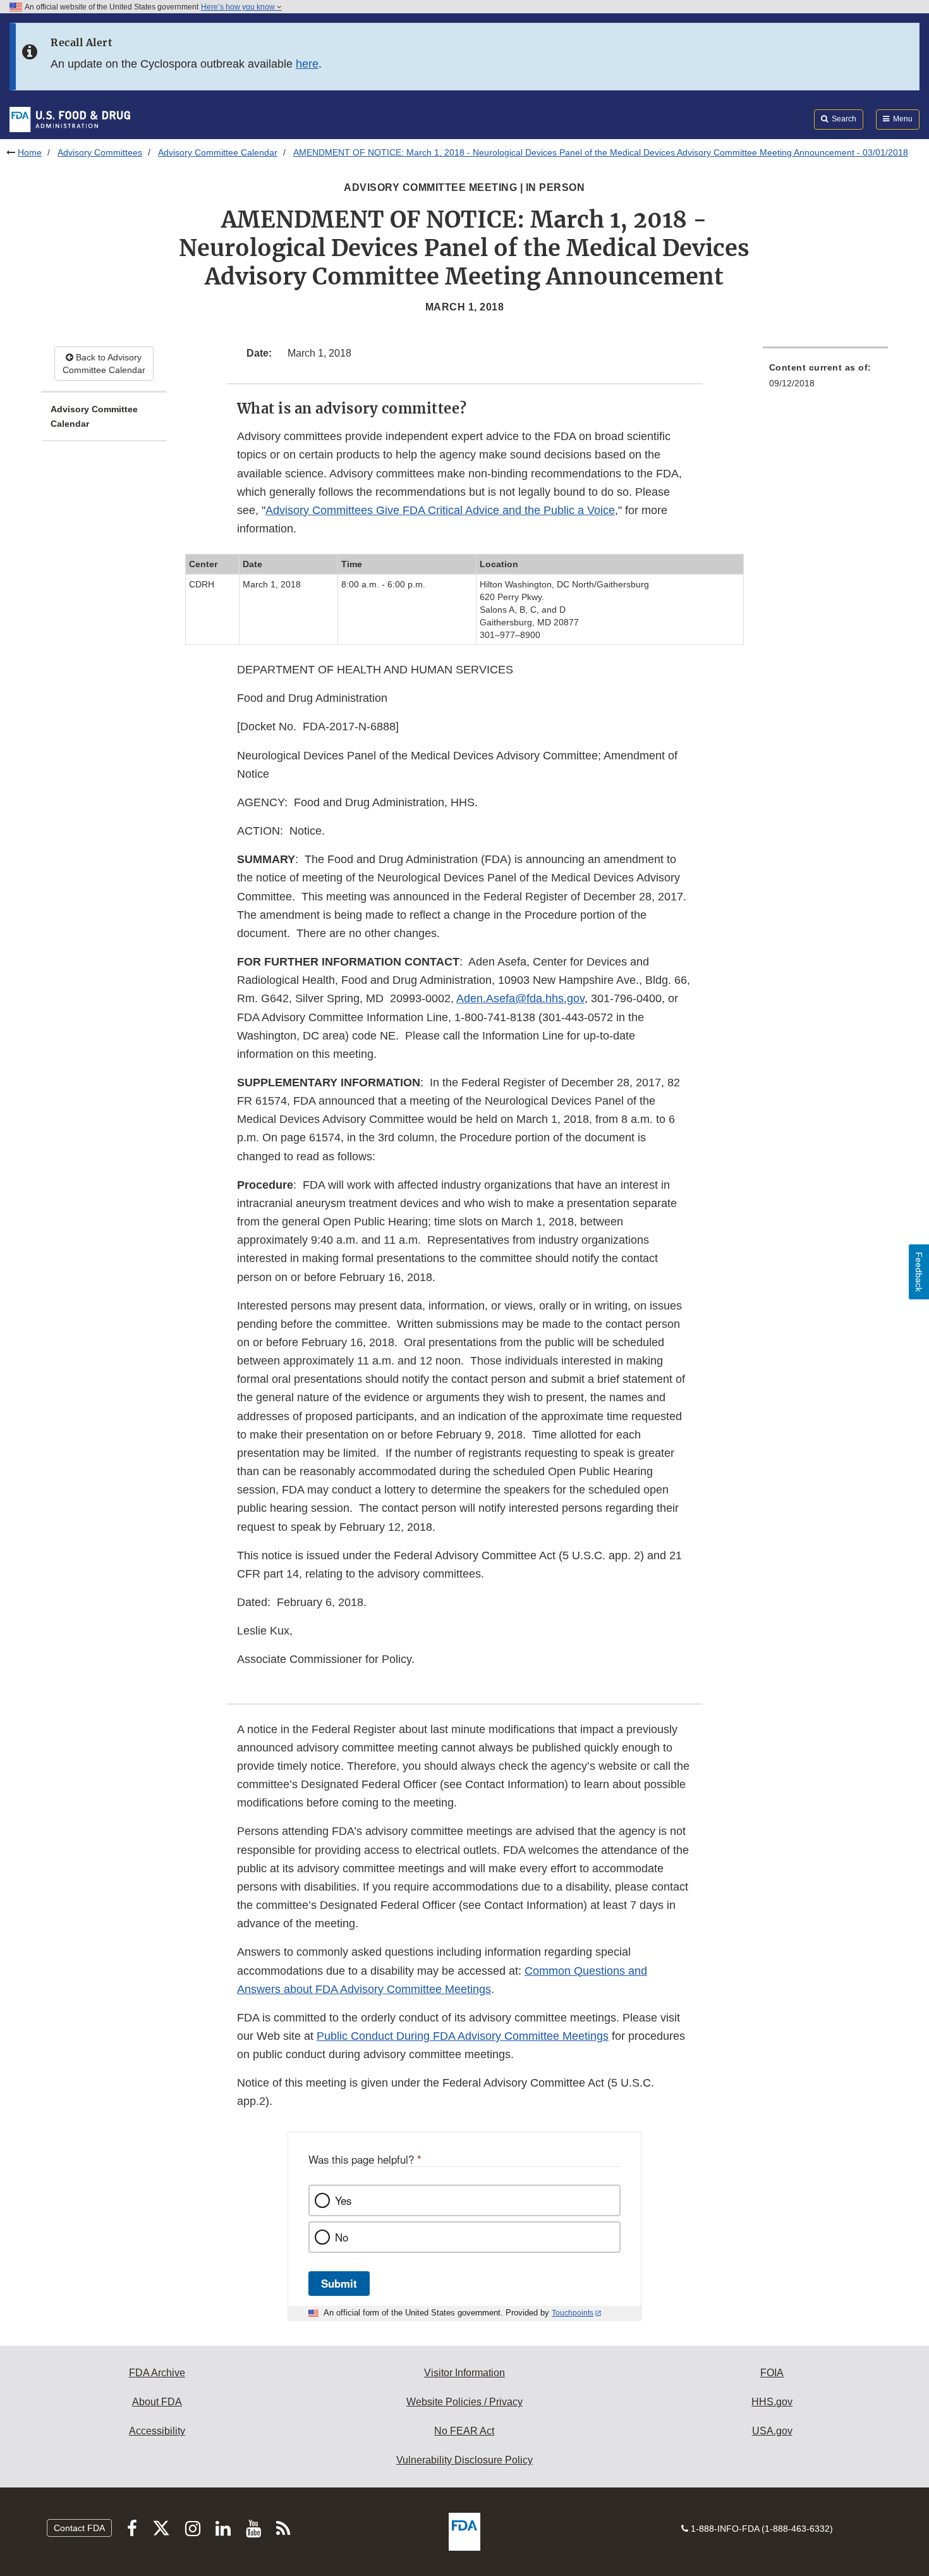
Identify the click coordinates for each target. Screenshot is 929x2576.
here (307, 64)
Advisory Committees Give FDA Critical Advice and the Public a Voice (440, 510)
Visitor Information (464, 2373)
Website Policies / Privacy (464, 2402)
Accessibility (157, 2431)
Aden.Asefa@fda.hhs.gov (520, 998)
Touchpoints (573, 2313)
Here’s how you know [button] (239, 7)
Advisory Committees (100, 152)
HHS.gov (772, 2402)
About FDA (157, 2402)
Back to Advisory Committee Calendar (104, 364)
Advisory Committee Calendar (218, 152)
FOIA (772, 2373)
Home (30, 152)
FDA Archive (157, 2373)
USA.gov (772, 2431)
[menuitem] (825, 379)
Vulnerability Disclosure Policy (464, 2460)
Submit (339, 2283)
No (342, 2237)
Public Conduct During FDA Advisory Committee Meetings (463, 2036)
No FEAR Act (464, 2431)
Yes (343, 2200)
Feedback (919, 1272)
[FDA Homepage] (70, 119)
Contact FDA (79, 2528)
